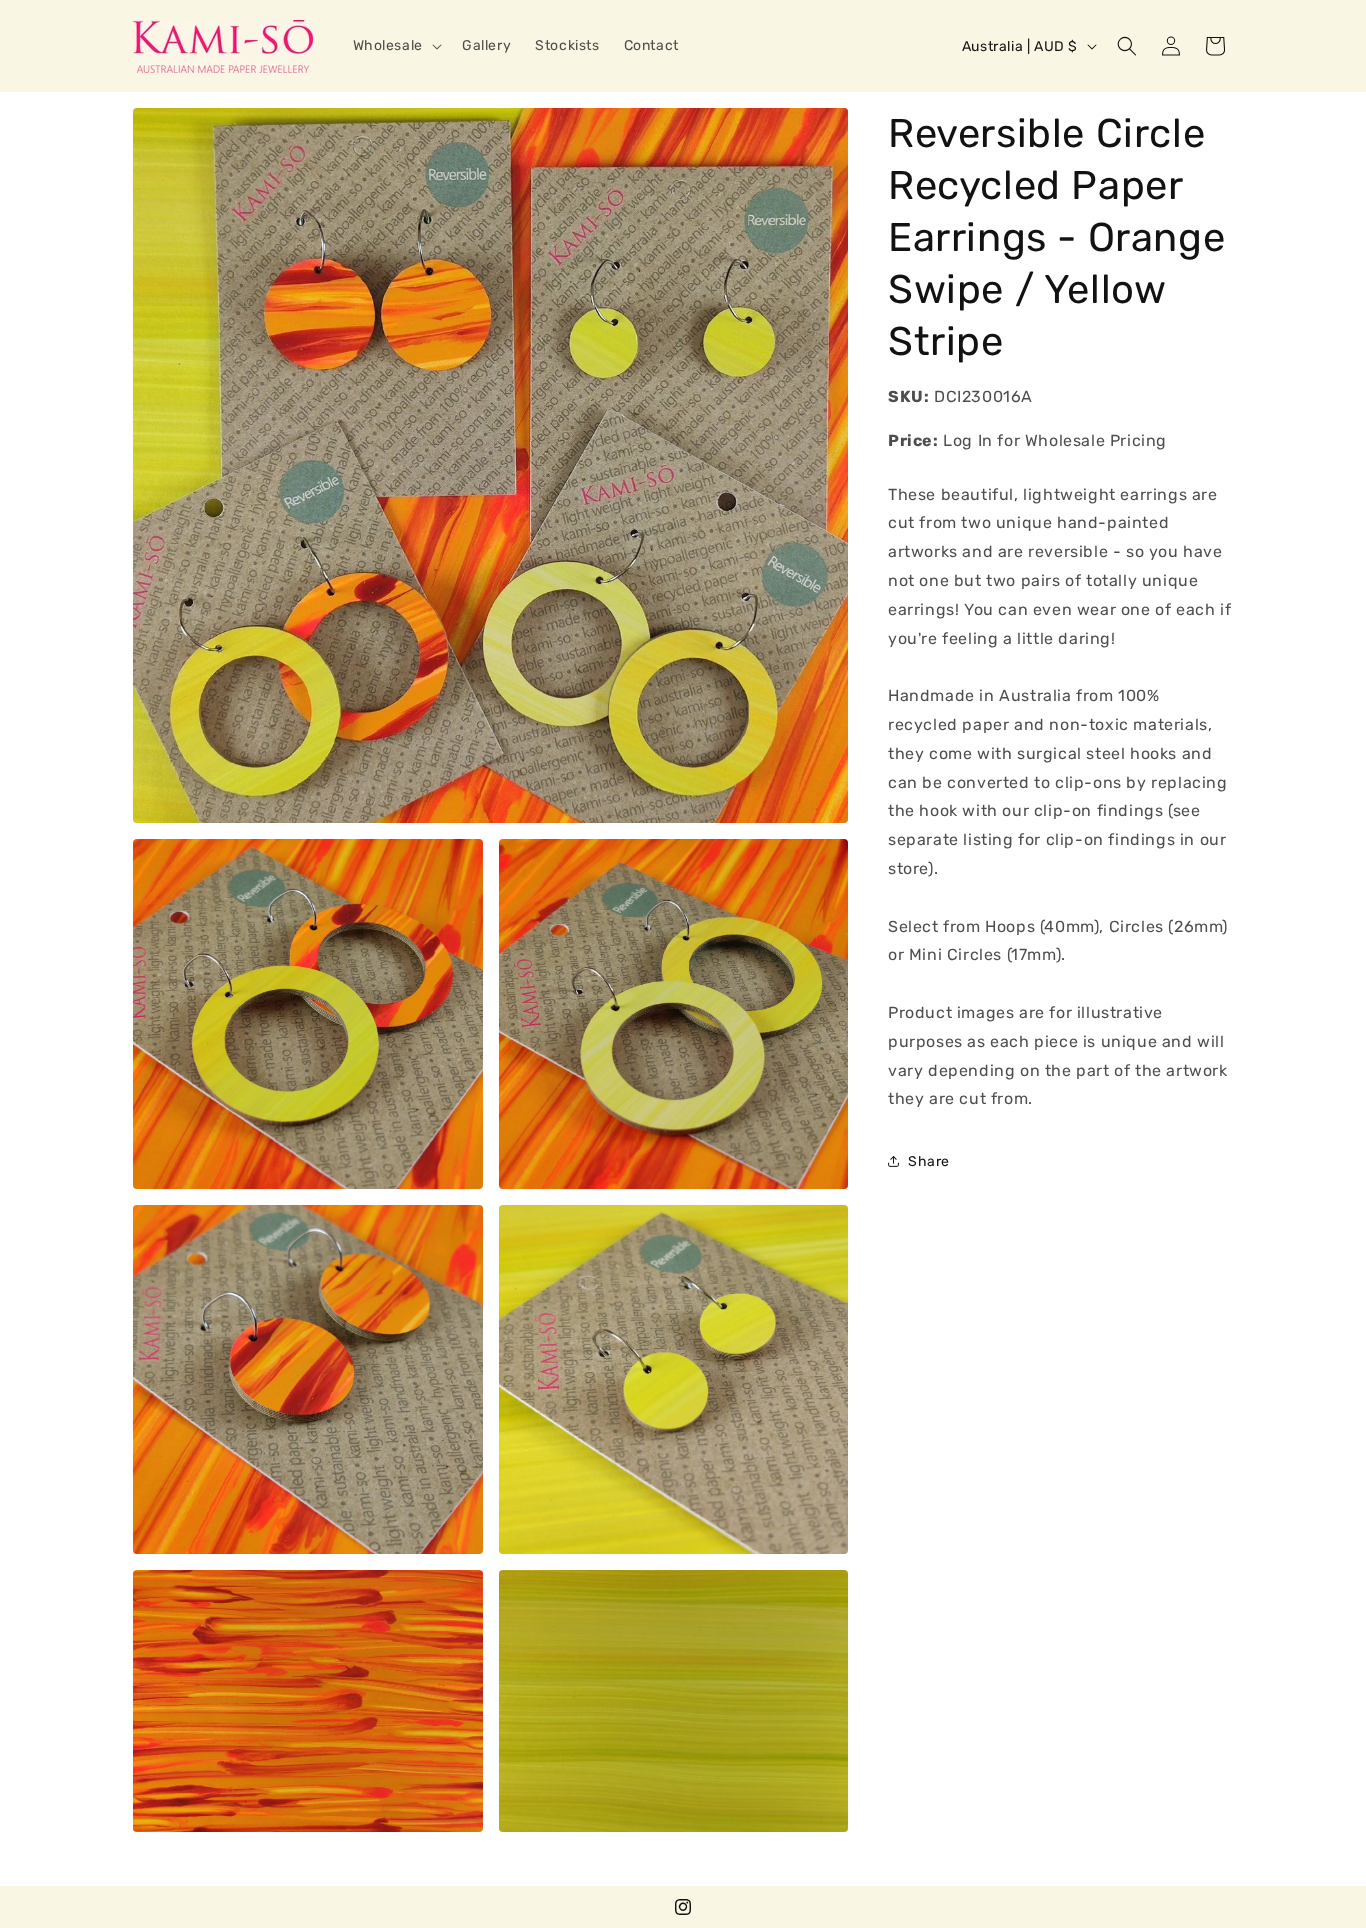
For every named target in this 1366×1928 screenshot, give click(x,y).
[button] (395, 46)
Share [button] (929, 1161)
